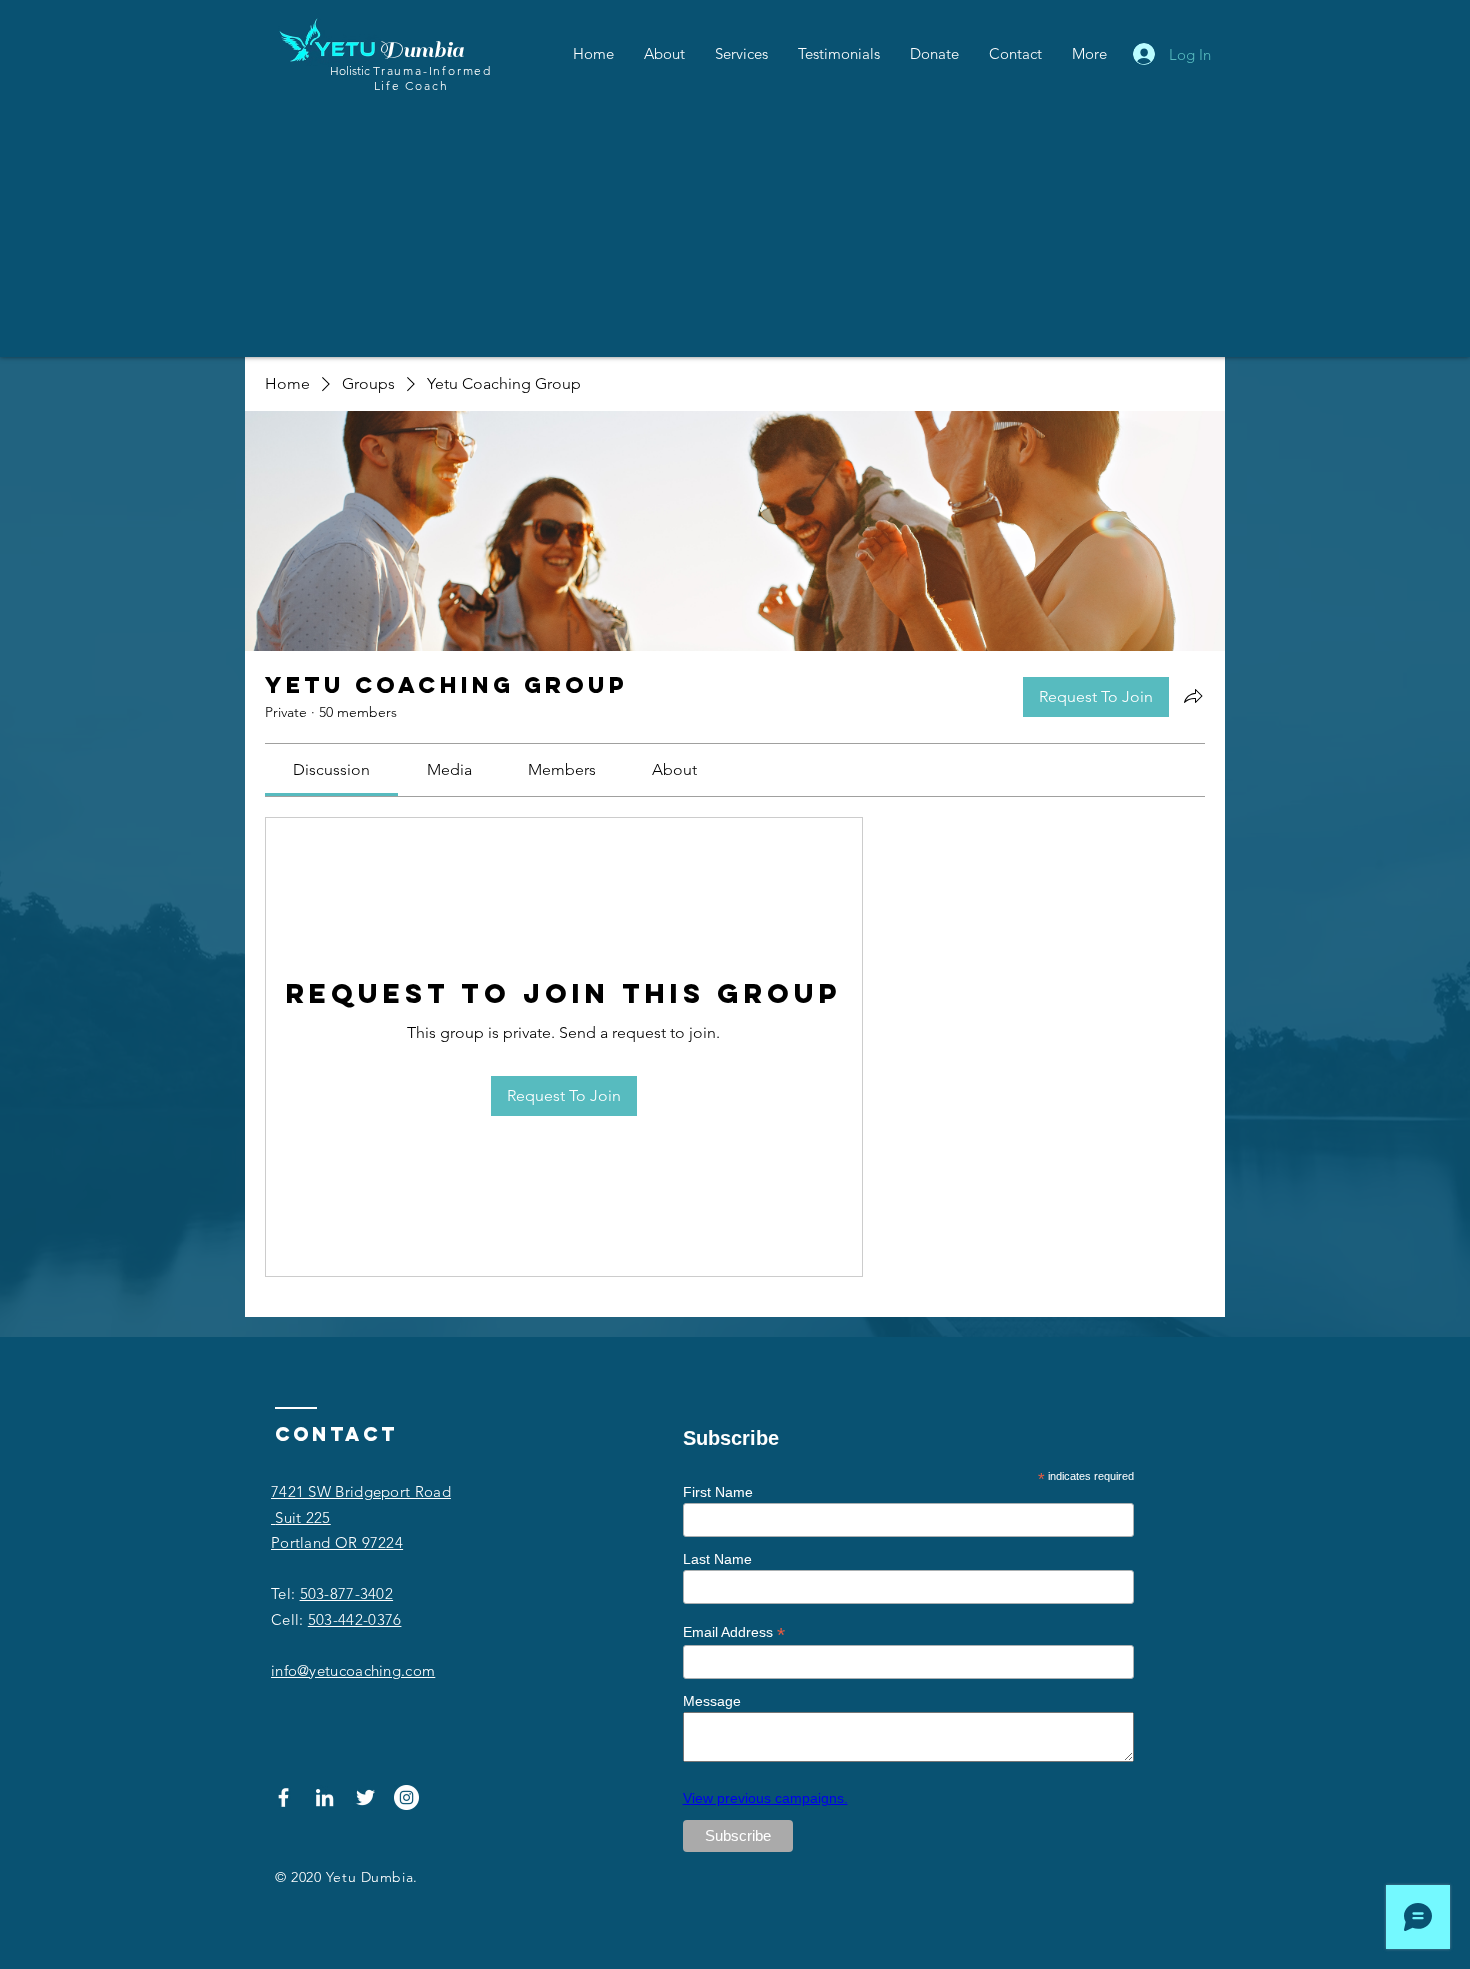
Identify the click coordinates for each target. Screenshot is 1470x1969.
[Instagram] (406, 1797)
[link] (331, 769)
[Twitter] (365, 1797)
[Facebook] (283, 1797)
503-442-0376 (355, 1619)
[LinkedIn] (324, 1797)
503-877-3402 (347, 1593)
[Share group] (1193, 696)
